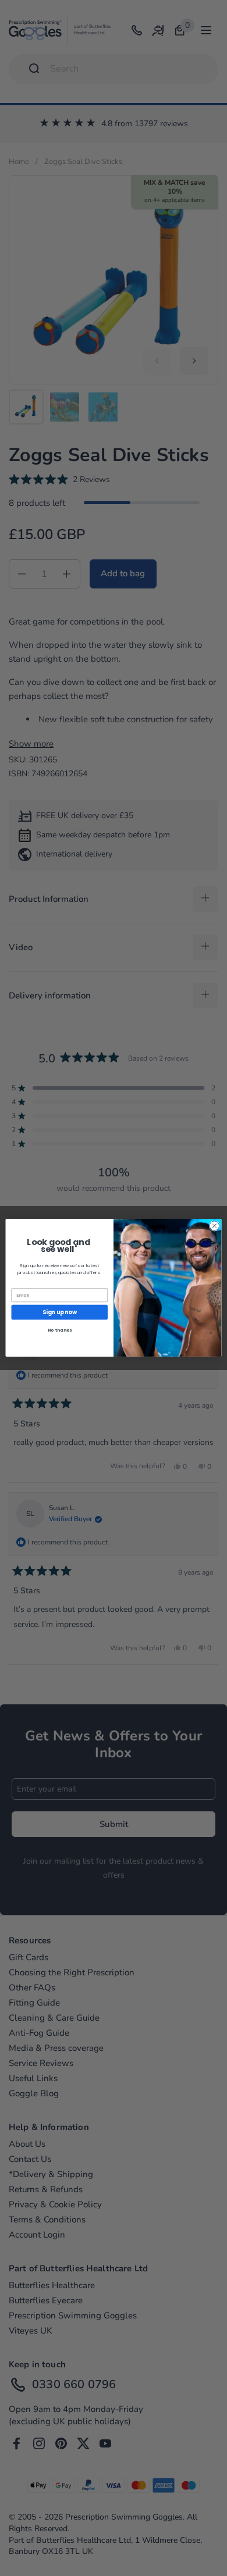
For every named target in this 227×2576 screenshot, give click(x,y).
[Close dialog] (214, 1226)
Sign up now (60, 1312)
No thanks (60, 1331)
